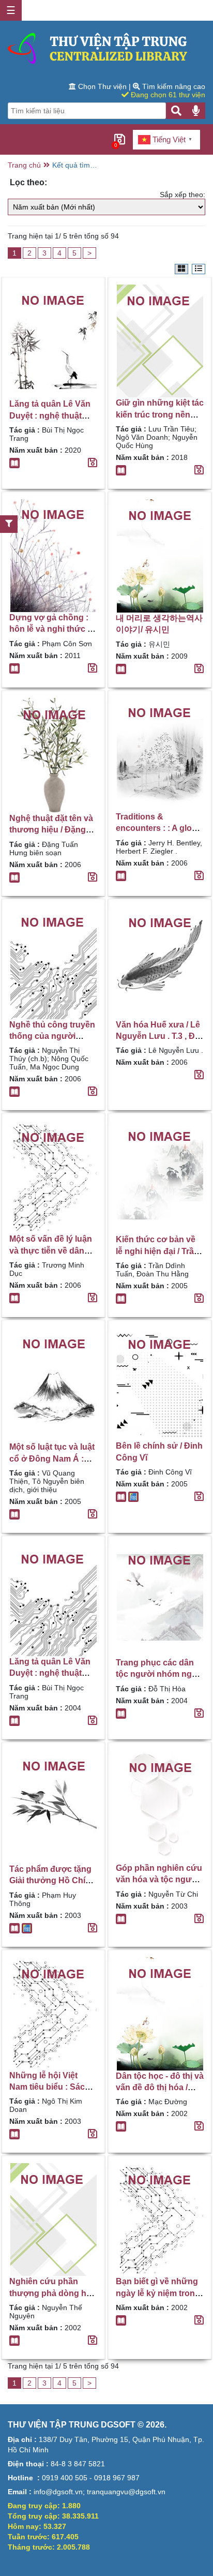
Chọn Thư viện (102, 86)
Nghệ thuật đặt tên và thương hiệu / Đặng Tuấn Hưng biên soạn (52, 830)
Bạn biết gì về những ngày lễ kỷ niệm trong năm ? (158, 2293)
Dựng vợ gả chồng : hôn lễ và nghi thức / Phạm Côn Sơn (49, 629)
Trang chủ (24, 165)
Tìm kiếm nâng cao (173, 86)
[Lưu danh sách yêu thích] (93, 463)
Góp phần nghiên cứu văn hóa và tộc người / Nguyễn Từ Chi (160, 1880)
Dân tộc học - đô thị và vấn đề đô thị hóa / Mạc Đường (160, 2088)
